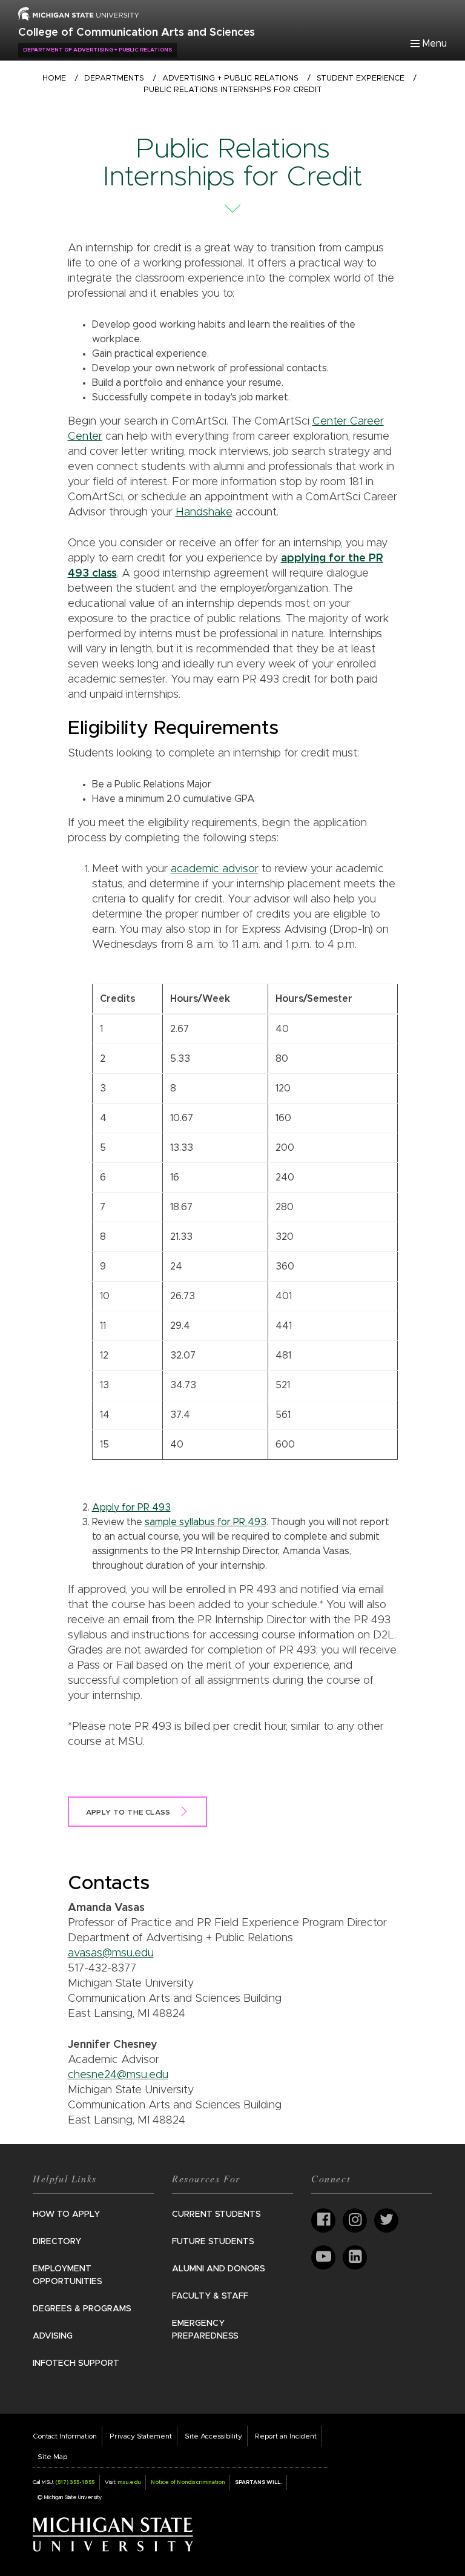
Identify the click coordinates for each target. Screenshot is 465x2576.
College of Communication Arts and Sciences (137, 33)
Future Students (213, 2242)
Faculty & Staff (210, 2296)
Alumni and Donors (219, 2269)
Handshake (204, 512)
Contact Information (65, 2436)
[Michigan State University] (113, 2534)
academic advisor (215, 869)
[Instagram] (355, 2220)
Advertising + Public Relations (230, 78)
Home (54, 78)
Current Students (216, 2214)
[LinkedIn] (355, 2257)
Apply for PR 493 (131, 1508)
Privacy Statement (141, 2436)
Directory (57, 2242)
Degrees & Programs (82, 2309)
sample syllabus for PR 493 (206, 1522)
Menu (435, 44)
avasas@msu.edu (111, 1953)
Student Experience (361, 78)
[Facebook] (323, 2220)
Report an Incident (286, 2436)
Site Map (52, 2457)
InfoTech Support (76, 2363)
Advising (53, 2336)
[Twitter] (386, 2220)
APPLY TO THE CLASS (128, 1812)
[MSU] (79, 13)
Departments (114, 78)
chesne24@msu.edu (118, 2075)
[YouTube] (323, 2257)
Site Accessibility (213, 2436)
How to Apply (66, 2214)
